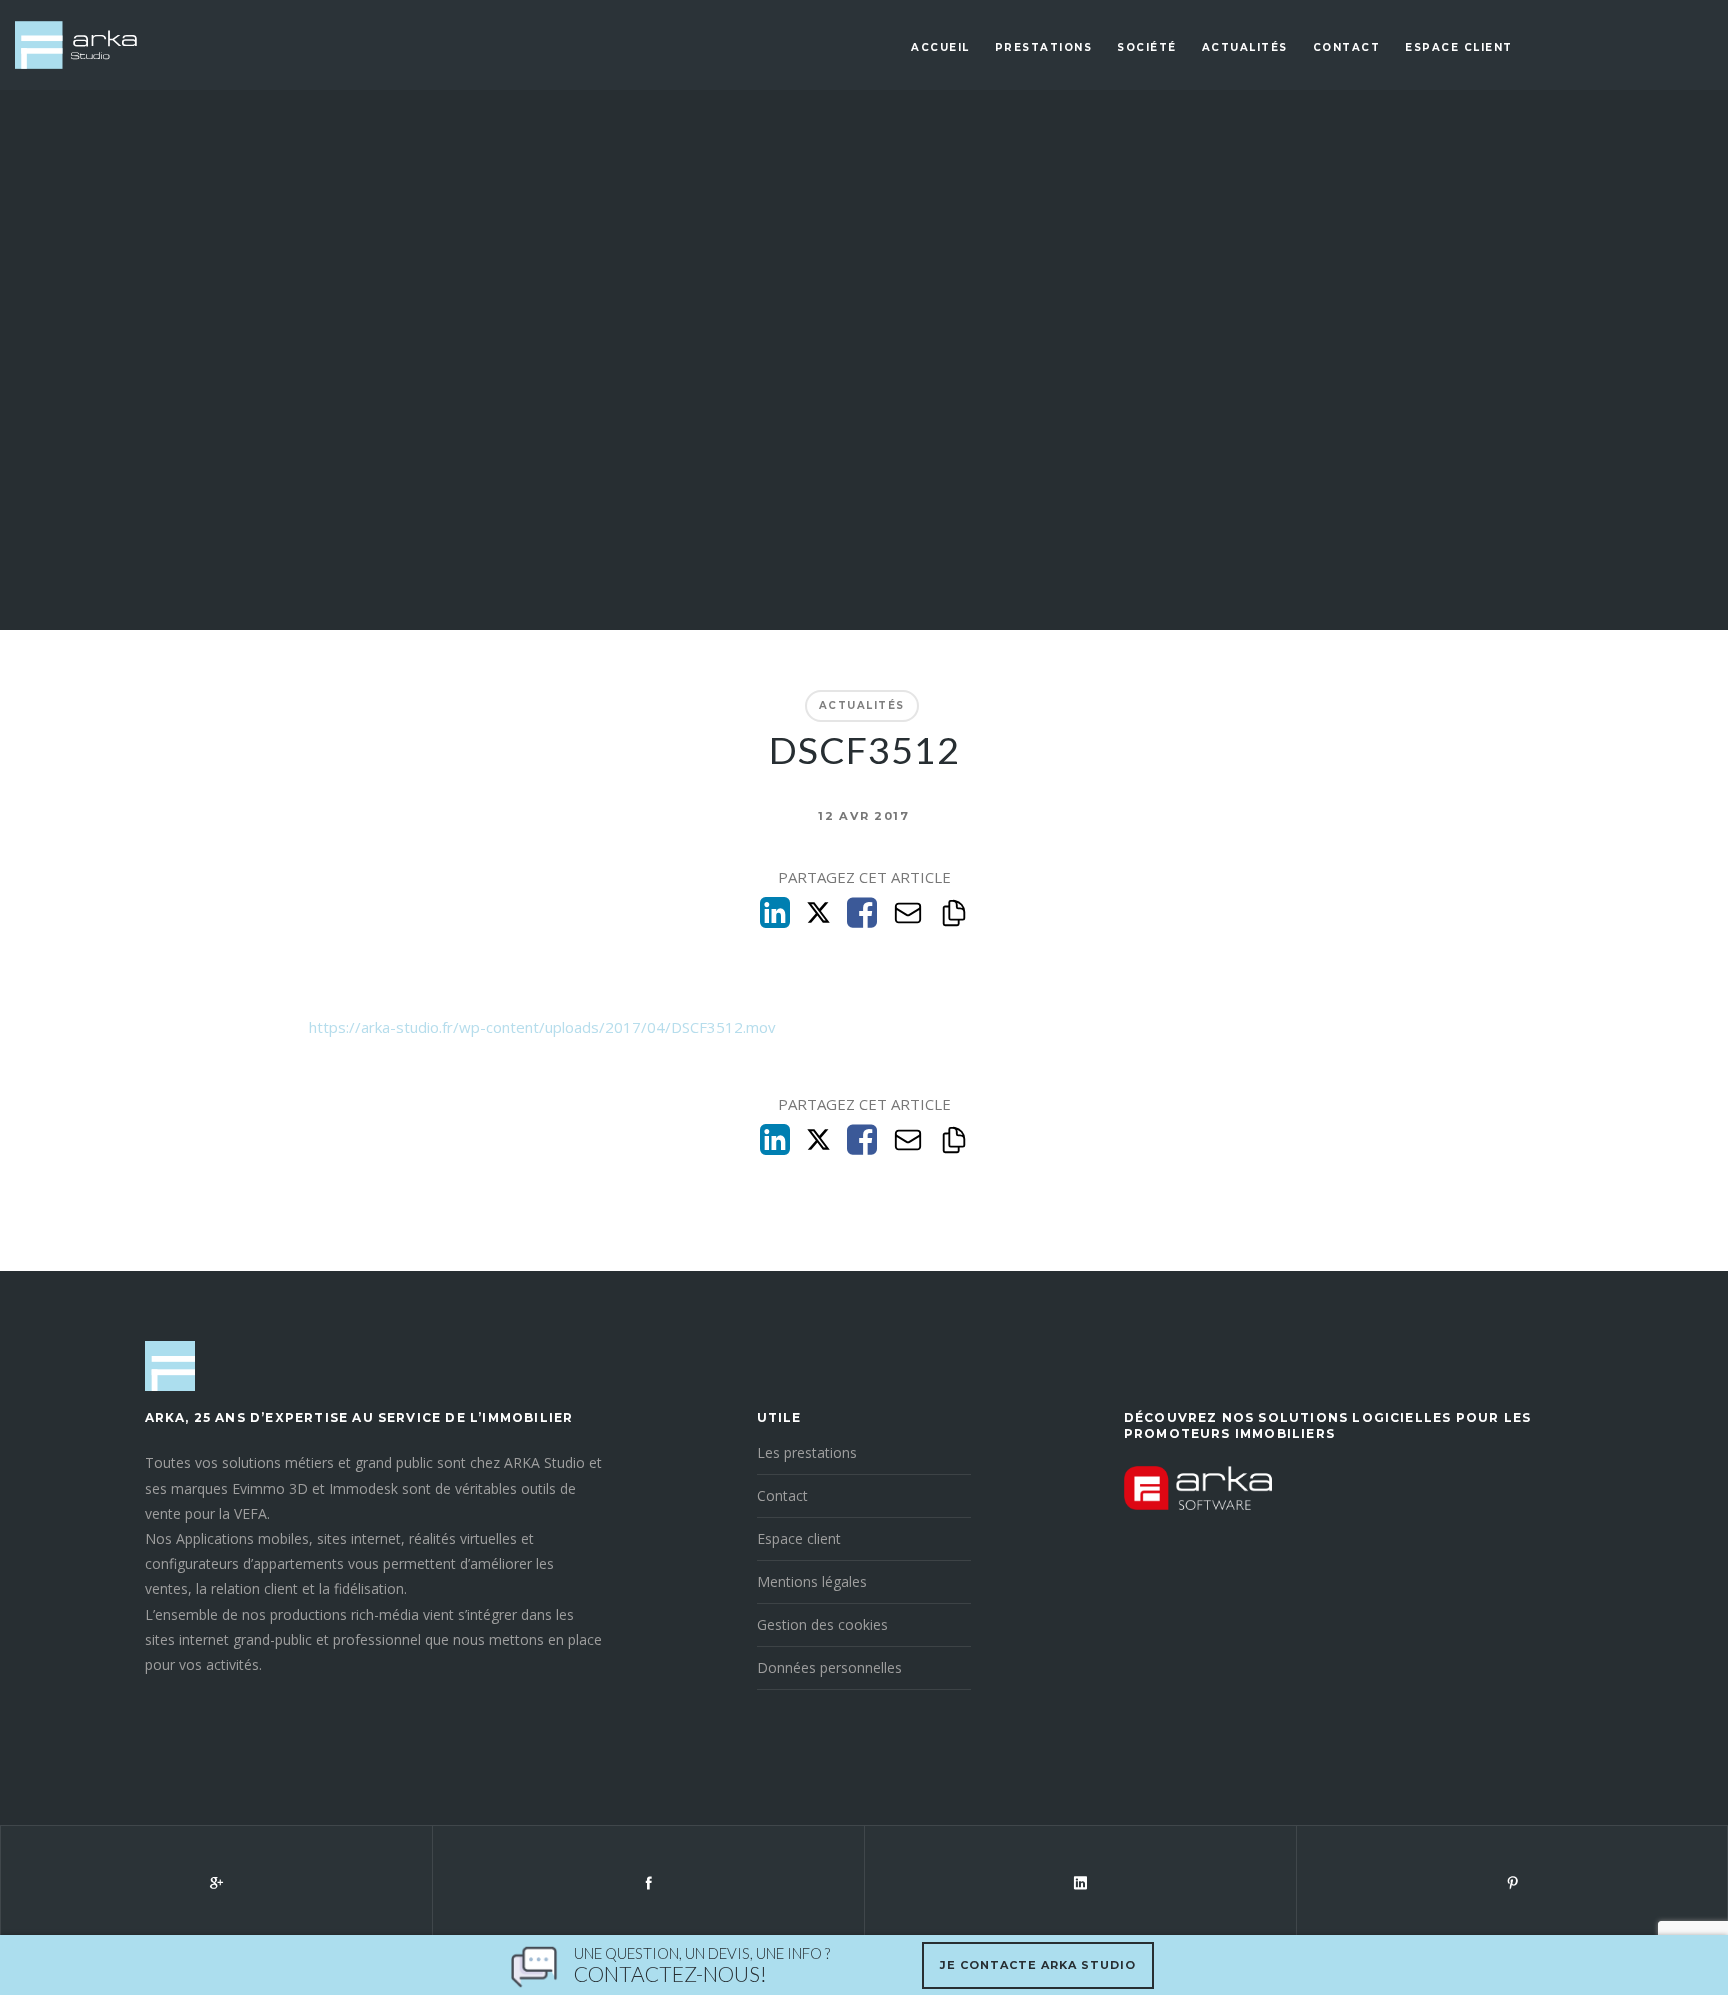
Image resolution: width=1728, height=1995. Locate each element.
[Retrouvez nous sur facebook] (648, 1882)
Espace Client (1459, 47)
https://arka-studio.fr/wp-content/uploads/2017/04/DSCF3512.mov (542, 1027)
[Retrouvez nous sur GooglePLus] (216, 1882)
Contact (1347, 47)
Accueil (940, 47)
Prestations (1044, 47)
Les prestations (807, 1452)
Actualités (1245, 47)
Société (1147, 47)
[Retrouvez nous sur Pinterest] (1512, 1882)
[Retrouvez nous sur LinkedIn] (1080, 1882)
